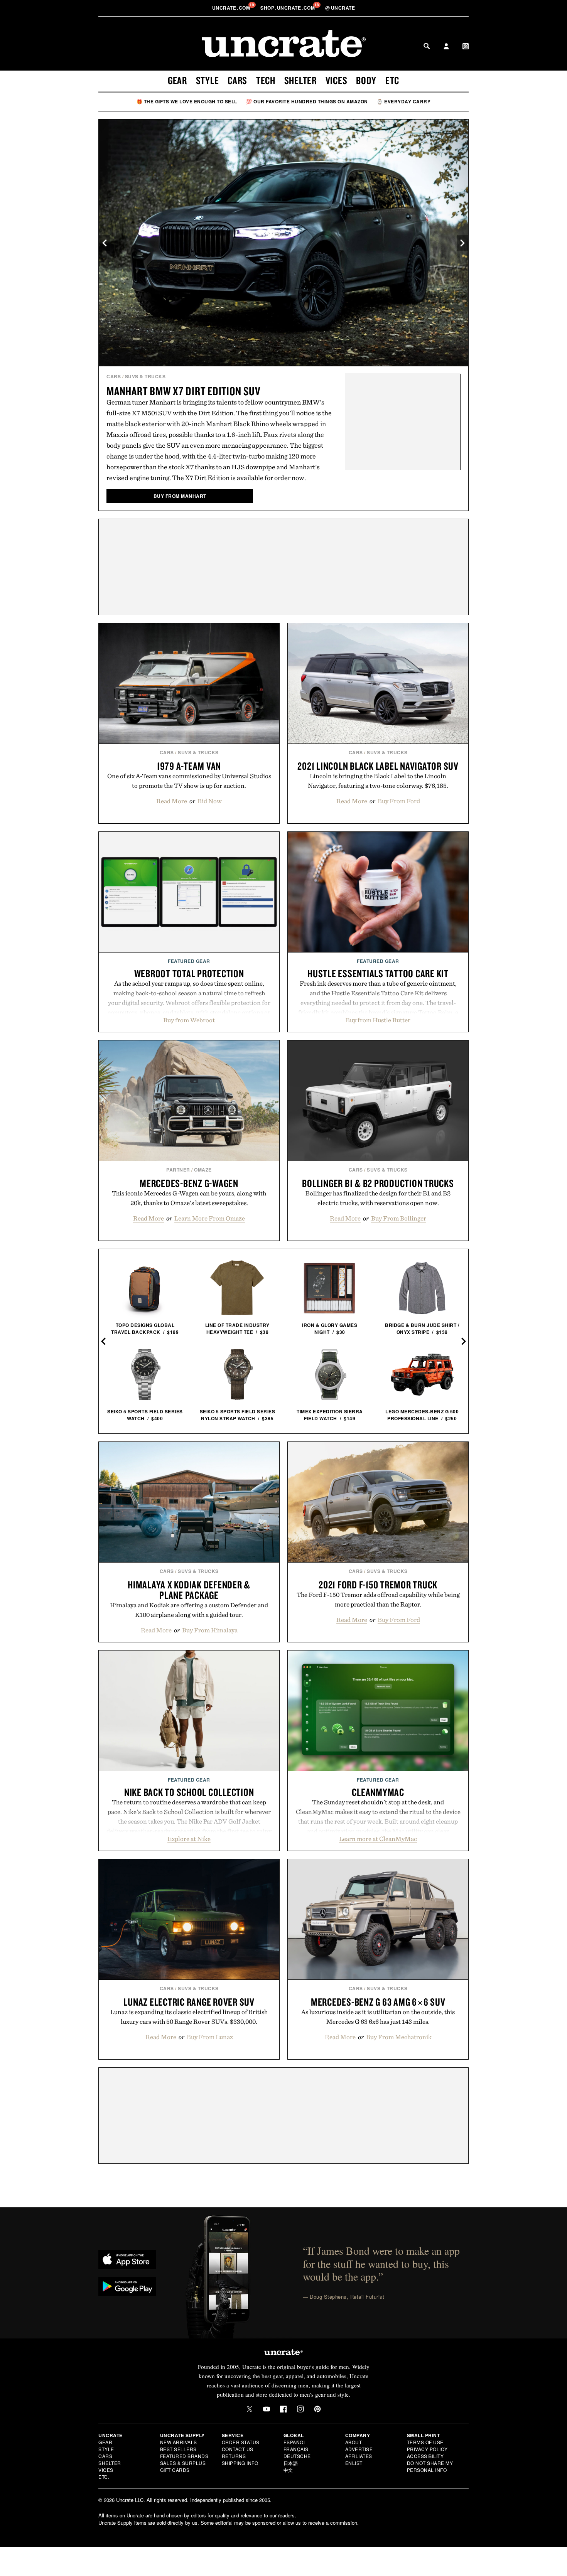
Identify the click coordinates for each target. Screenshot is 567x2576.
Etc (392, 80)
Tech (266, 80)
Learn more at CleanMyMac (378, 1839)
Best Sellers (178, 2449)
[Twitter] (250, 2409)
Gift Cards (175, 2470)
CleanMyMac (378, 1792)
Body (366, 80)
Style (208, 80)
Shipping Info (240, 2463)
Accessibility (425, 2456)
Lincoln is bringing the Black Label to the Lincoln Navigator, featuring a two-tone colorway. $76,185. (378, 781)
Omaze (203, 1170)
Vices (337, 80)
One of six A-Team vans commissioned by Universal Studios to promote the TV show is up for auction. (189, 781)
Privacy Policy (427, 2449)
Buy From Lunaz (210, 2037)
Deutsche (297, 2456)
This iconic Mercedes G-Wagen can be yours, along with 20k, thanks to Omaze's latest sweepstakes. (189, 1198)
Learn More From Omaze (210, 1218)
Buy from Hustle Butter (378, 1020)
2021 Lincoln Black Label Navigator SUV (378, 766)
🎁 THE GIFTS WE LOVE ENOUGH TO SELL (187, 101)
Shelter (300, 80)
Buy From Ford (399, 801)
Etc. (104, 2477)
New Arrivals (179, 2442)
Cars (237, 80)
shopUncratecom (288, 8)
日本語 (291, 2463)
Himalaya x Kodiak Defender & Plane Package (189, 1590)
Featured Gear (189, 961)
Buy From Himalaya (210, 1630)
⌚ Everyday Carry (404, 101)
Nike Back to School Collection (189, 1792)
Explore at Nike (189, 1839)
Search (427, 46)
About (354, 2442)
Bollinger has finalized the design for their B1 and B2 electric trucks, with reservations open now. (378, 1198)
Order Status (241, 2442)
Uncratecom (232, 8)
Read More (172, 801)
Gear (177, 80)
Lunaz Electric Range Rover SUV (189, 2002)
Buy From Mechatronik (399, 2037)
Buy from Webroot (189, 1020)
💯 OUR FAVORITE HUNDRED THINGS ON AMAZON (307, 101)
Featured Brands (184, 2456)
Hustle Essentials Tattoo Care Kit (378, 973)
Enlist (354, 2463)
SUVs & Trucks (145, 376)
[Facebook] (283, 2409)
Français (296, 2449)
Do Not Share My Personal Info (430, 2466)
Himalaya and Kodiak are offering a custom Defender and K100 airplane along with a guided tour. (189, 1610)
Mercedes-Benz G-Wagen (189, 1183)
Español (295, 2442)
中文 (288, 2470)
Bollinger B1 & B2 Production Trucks (378, 1183)
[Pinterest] (317, 2409)
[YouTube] (267, 2409)
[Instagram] (300, 2409)
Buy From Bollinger (399, 1218)
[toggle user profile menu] (446, 47)
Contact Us (238, 2449)
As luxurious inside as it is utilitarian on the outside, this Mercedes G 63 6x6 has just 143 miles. (378, 2017)
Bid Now (210, 801)
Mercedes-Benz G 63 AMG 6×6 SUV (378, 2002)
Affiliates (359, 2456)
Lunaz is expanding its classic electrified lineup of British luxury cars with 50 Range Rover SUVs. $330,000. (189, 2017)
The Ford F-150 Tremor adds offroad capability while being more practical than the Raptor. (378, 1599)
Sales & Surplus (183, 2463)
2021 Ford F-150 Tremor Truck (378, 1585)
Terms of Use (425, 2442)
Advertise (359, 2449)
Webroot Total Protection (189, 973)
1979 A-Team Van (189, 766)
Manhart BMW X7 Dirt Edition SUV (183, 391)
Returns (234, 2456)
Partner (178, 1170)
